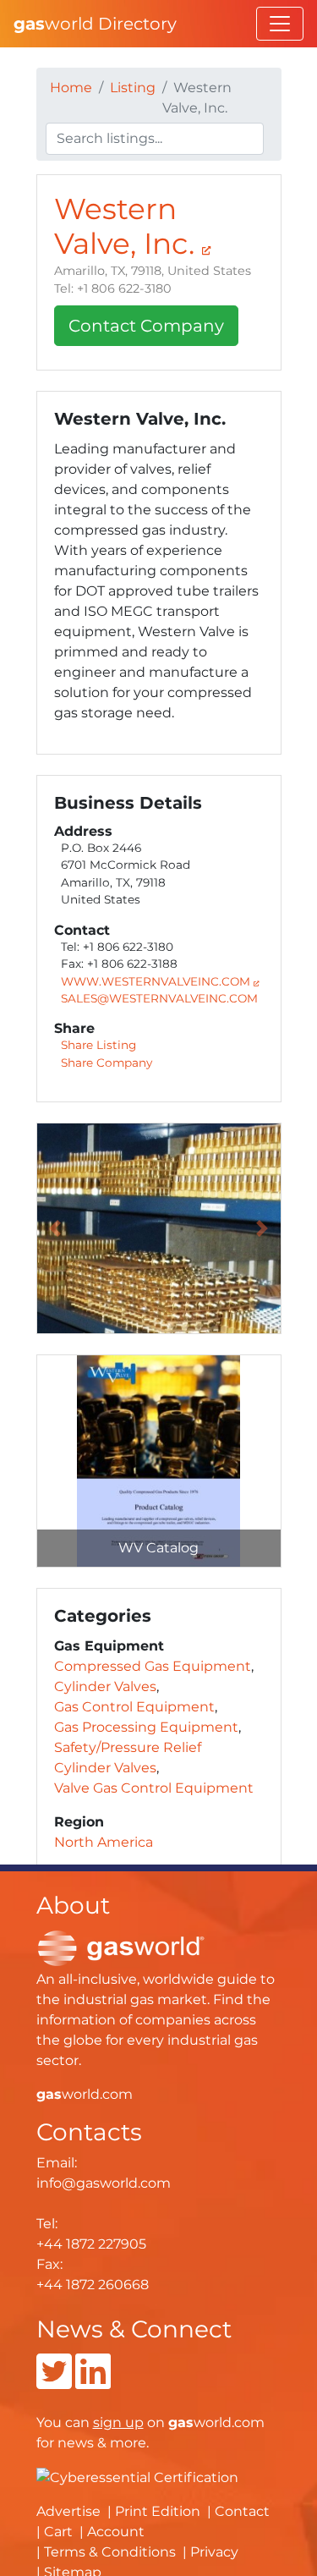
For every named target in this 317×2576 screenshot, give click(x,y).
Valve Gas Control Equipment (154, 1788)
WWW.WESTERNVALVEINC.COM (157, 981)
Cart (58, 2532)
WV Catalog (158, 1548)
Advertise (68, 2511)
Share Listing (98, 1045)
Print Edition (158, 2511)
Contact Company (146, 326)
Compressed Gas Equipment (153, 1666)
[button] (55, 1228)
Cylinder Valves (105, 1686)
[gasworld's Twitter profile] (54, 2382)
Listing (133, 88)
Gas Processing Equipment (146, 1727)
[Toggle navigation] (280, 24)
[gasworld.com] (121, 1947)
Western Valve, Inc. (128, 226)
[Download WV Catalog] (159, 1461)
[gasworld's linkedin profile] (93, 2382)
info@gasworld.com (104, 2183)
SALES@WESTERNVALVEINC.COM (159, 998)
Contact (242, 2511)
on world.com (179, 2422)
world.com (85, 2094)
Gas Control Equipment (134, 1707)
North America (104, 1842)
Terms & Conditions (110, 2552)
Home (71, 88)
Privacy (214, 2552)
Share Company (107, 1063)
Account (116, 2532)
